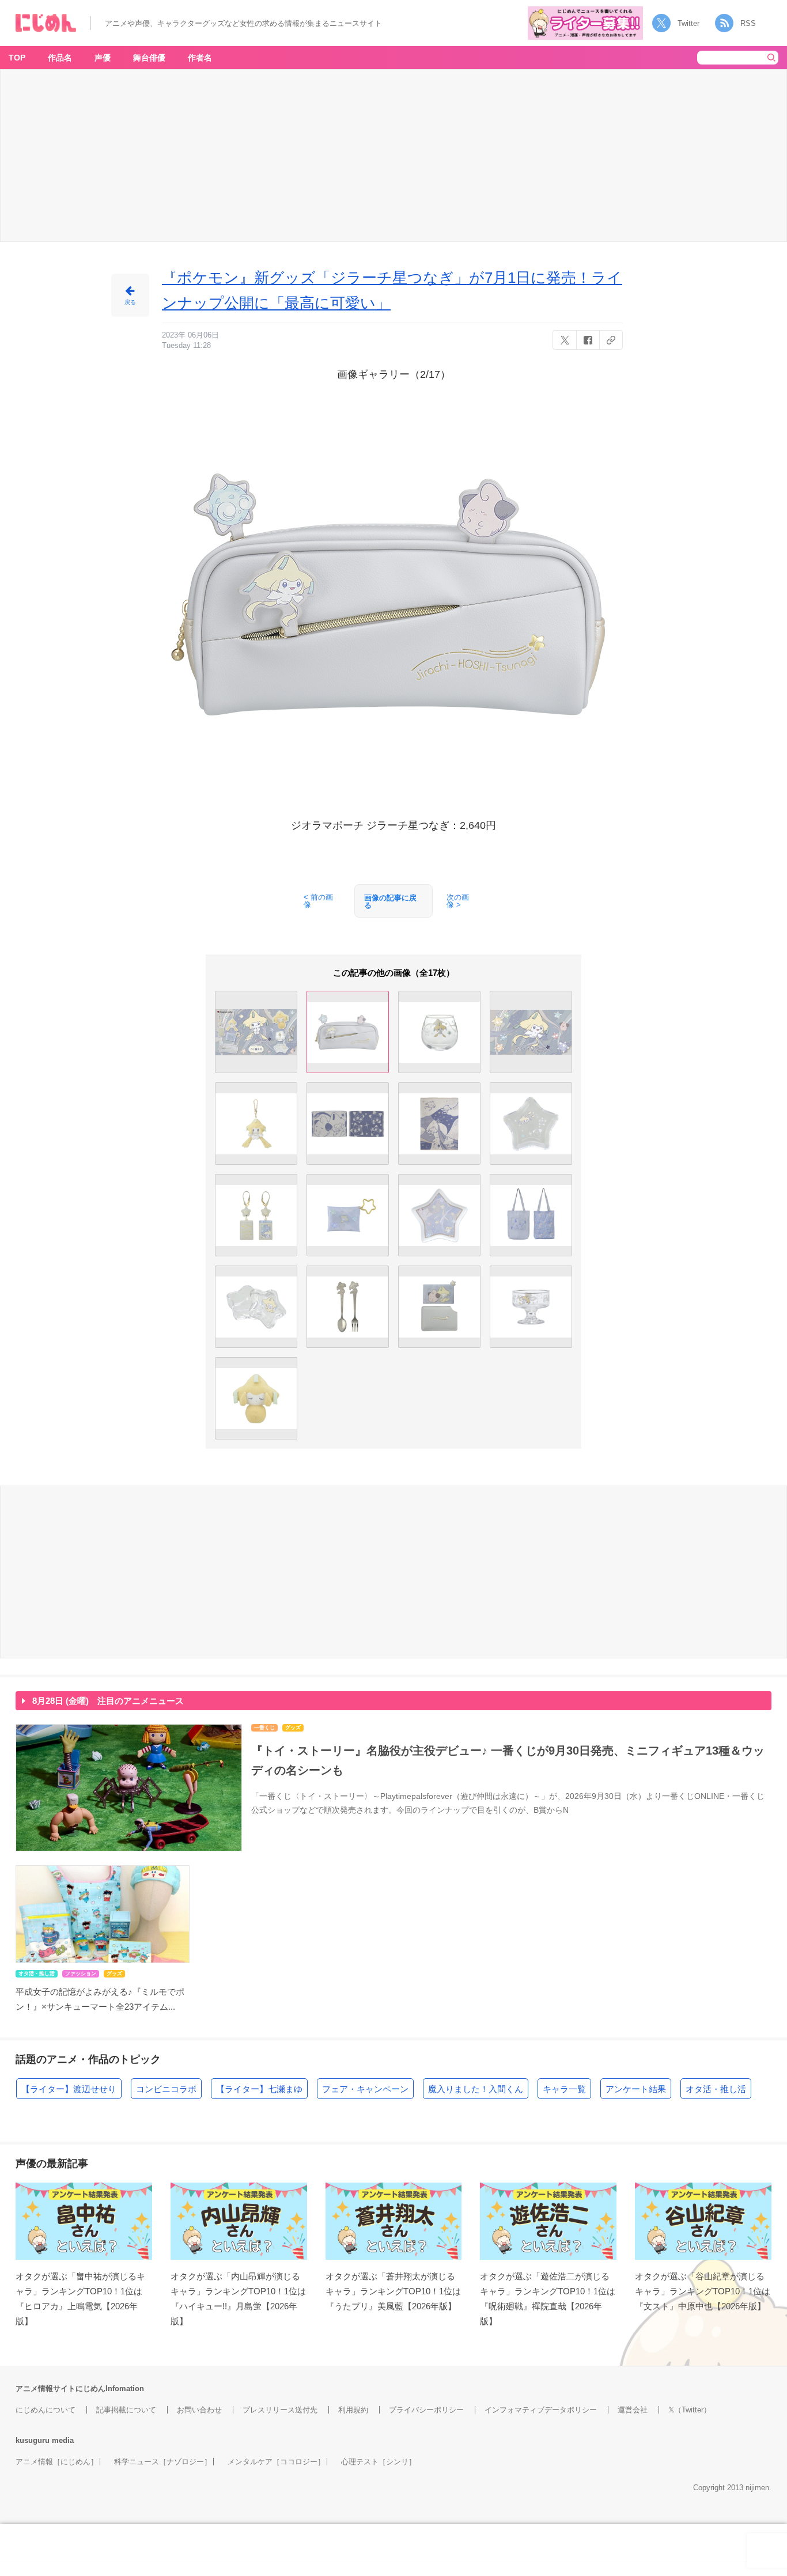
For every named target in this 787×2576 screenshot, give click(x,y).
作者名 (200, 58)
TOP (17, 58)
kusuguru (33, 2440)
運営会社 (633, 2410)
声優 (103, 58)
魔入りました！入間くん (476, 2089)
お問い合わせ (199, 2410)
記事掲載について (126, 2410)
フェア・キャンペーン (365, 2089)
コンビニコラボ (166, 2089)
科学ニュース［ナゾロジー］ (163, 2462)
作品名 (60, 58)
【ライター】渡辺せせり (69, 2089)
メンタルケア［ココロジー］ (276, 2462)
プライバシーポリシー (426, 2410)
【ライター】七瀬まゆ (259, 2089)
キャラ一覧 (564, 2089)
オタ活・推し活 (716, 2089)
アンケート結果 (636, 2089)
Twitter (688, 23)
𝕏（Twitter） (690, 2410)
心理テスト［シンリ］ (379, 2462)
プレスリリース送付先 (280, 2410)
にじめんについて (46, 2410)
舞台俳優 (149, 58)
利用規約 (353, 2410)
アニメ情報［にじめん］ (57, 2462)
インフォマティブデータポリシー (541, 2410)
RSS (748, 23)
